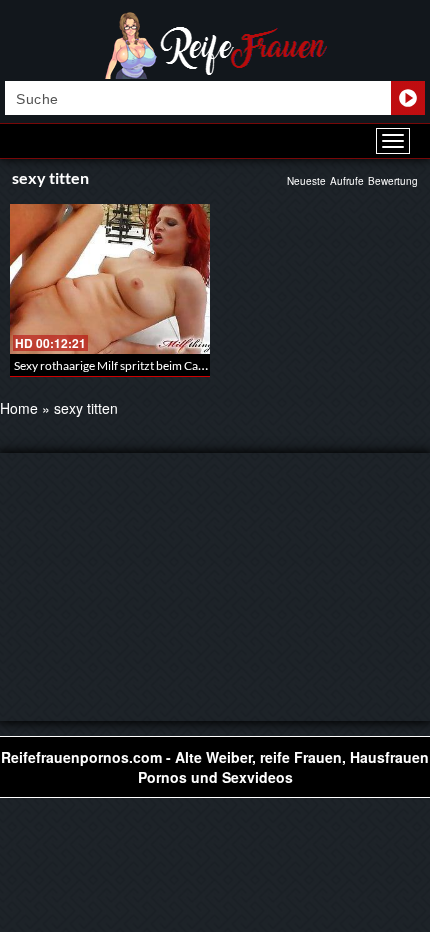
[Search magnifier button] (408, 98)
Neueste (306, 181)
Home (19, 408)
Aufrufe (347, 181)
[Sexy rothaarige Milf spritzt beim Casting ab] (110, 279)
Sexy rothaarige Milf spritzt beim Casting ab (126, 365)
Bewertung (393, 181)
